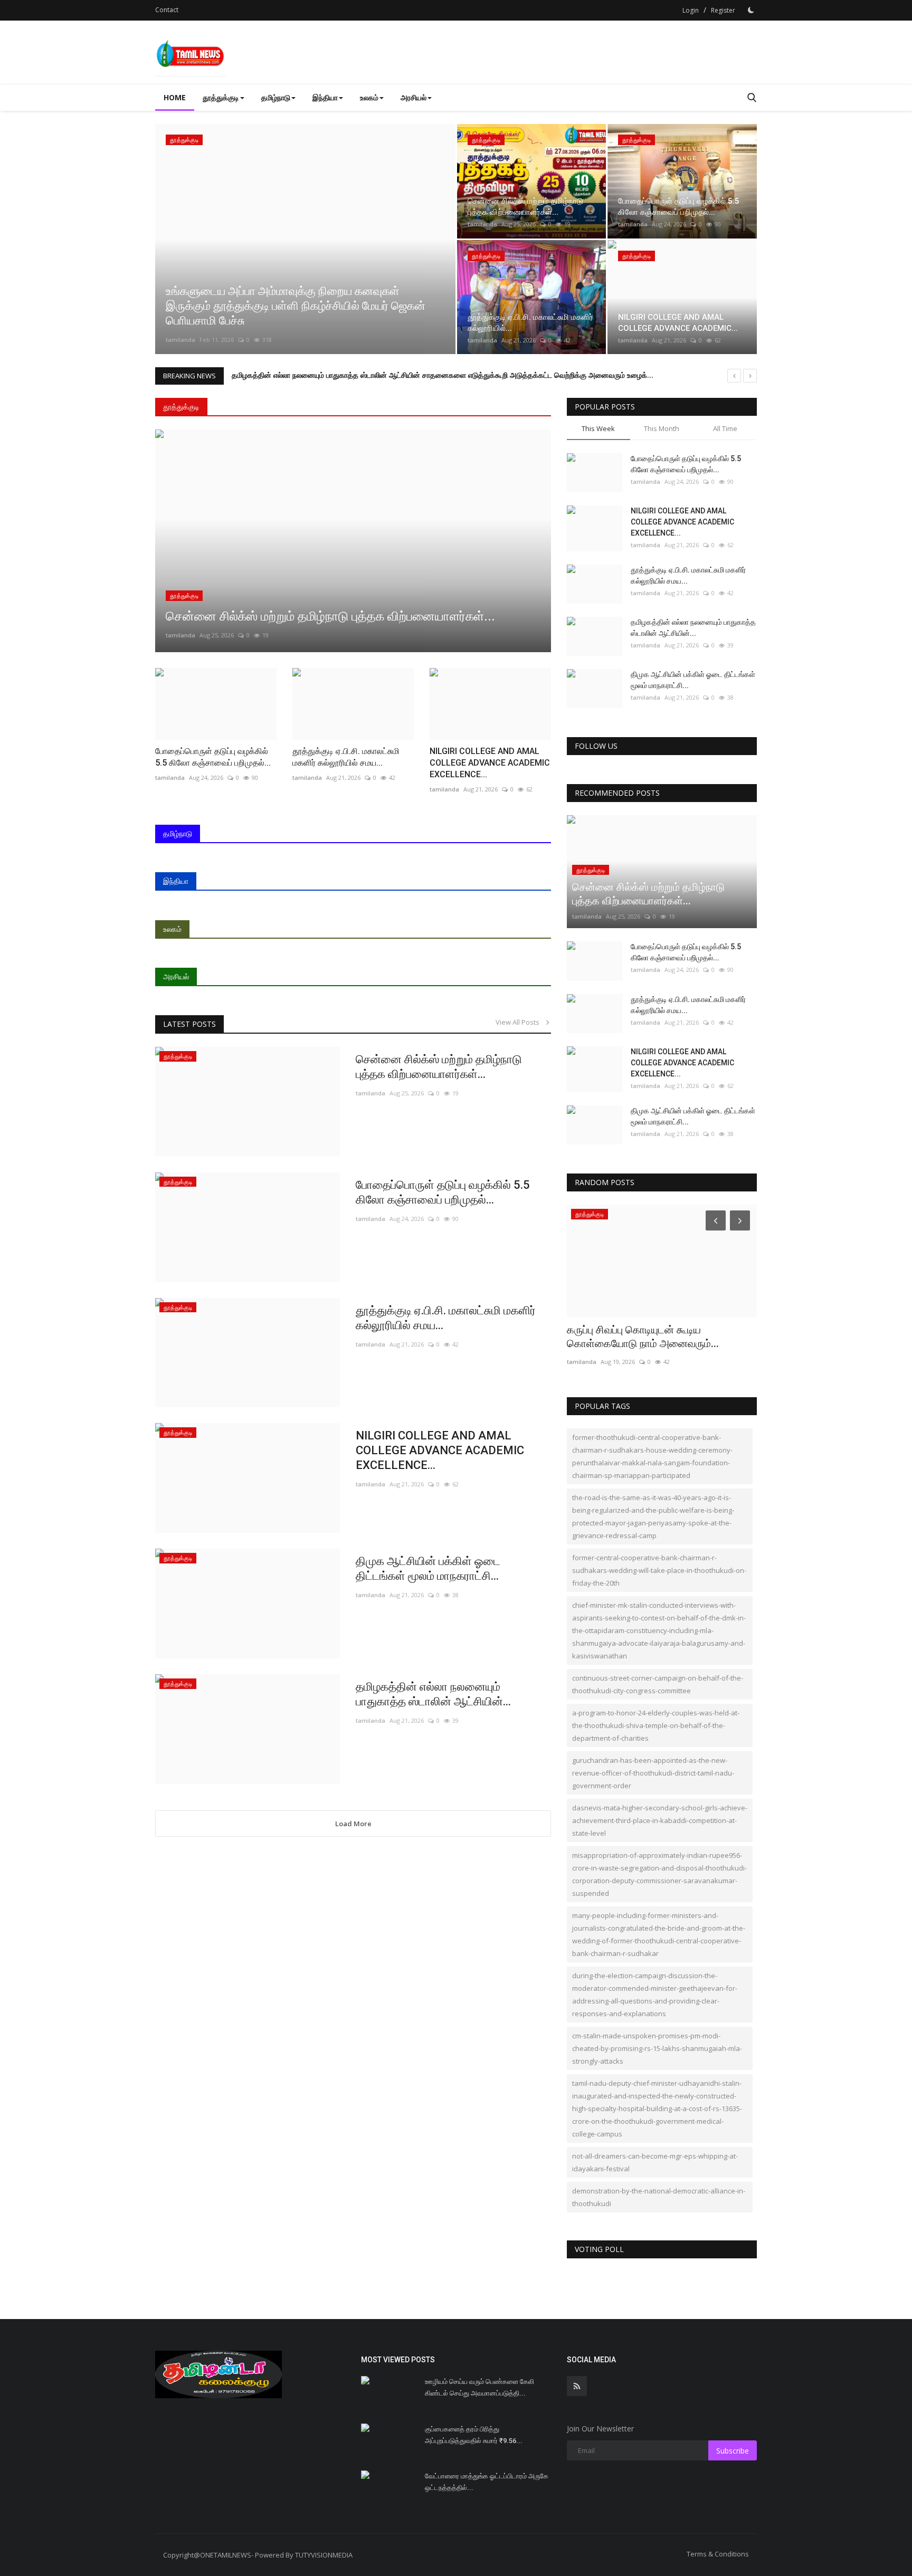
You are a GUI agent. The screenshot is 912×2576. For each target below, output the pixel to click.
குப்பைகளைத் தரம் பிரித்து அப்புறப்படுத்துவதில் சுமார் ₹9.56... (474, 2435)
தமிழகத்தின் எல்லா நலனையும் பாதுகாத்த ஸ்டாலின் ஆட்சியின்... (433, 1694)
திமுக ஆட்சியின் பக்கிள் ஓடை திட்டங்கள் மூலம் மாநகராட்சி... (428, 1568)
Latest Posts (189, 1024)
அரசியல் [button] (414, 97)
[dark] (751, 10)
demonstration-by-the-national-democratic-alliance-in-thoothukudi (659, 2197)
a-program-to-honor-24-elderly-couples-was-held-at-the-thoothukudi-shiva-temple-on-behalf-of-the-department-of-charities (656, 1725)
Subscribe (733, 2451)
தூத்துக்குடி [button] (221, 97)
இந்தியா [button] (325, 97)
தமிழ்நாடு (178, 833)
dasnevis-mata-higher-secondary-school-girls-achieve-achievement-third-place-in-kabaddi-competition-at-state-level (660, 1820)
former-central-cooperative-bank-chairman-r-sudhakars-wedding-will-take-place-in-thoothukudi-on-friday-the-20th (659, 1570)
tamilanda (180, 340)
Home (175, 97)
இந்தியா (176, 881)
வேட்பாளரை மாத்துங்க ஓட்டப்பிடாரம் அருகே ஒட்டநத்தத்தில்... (487, 2482)
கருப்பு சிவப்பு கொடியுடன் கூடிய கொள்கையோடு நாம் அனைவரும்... (643, 1337)
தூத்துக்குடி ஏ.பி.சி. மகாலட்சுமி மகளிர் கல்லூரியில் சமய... (446, 1318)
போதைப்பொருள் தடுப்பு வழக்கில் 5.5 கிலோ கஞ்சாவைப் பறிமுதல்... (443, 1192)
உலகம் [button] (369, 97)
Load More (353, 1824)
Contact (167, 10)
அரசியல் (176, 976)
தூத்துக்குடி (181, 407)
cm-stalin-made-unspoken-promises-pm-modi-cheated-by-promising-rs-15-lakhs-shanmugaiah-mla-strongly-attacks (657, 2048)
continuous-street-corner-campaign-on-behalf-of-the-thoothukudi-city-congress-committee (658, 1684)
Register (723, 10)
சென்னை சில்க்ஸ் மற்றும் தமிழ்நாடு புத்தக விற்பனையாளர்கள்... (439, 1067)
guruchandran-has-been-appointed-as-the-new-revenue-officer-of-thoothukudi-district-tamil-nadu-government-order (653, 1773)
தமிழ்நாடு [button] (276, 97)
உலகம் (172, 929)
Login (691, 10)
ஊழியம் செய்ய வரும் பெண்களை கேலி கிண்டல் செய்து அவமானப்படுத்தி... (479, 2387)
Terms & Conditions (718, 2554)
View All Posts (520, 1022)
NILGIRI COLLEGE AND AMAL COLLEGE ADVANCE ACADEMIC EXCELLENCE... (440, 1450)
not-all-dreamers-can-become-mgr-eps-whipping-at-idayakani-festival (655, 2162)
